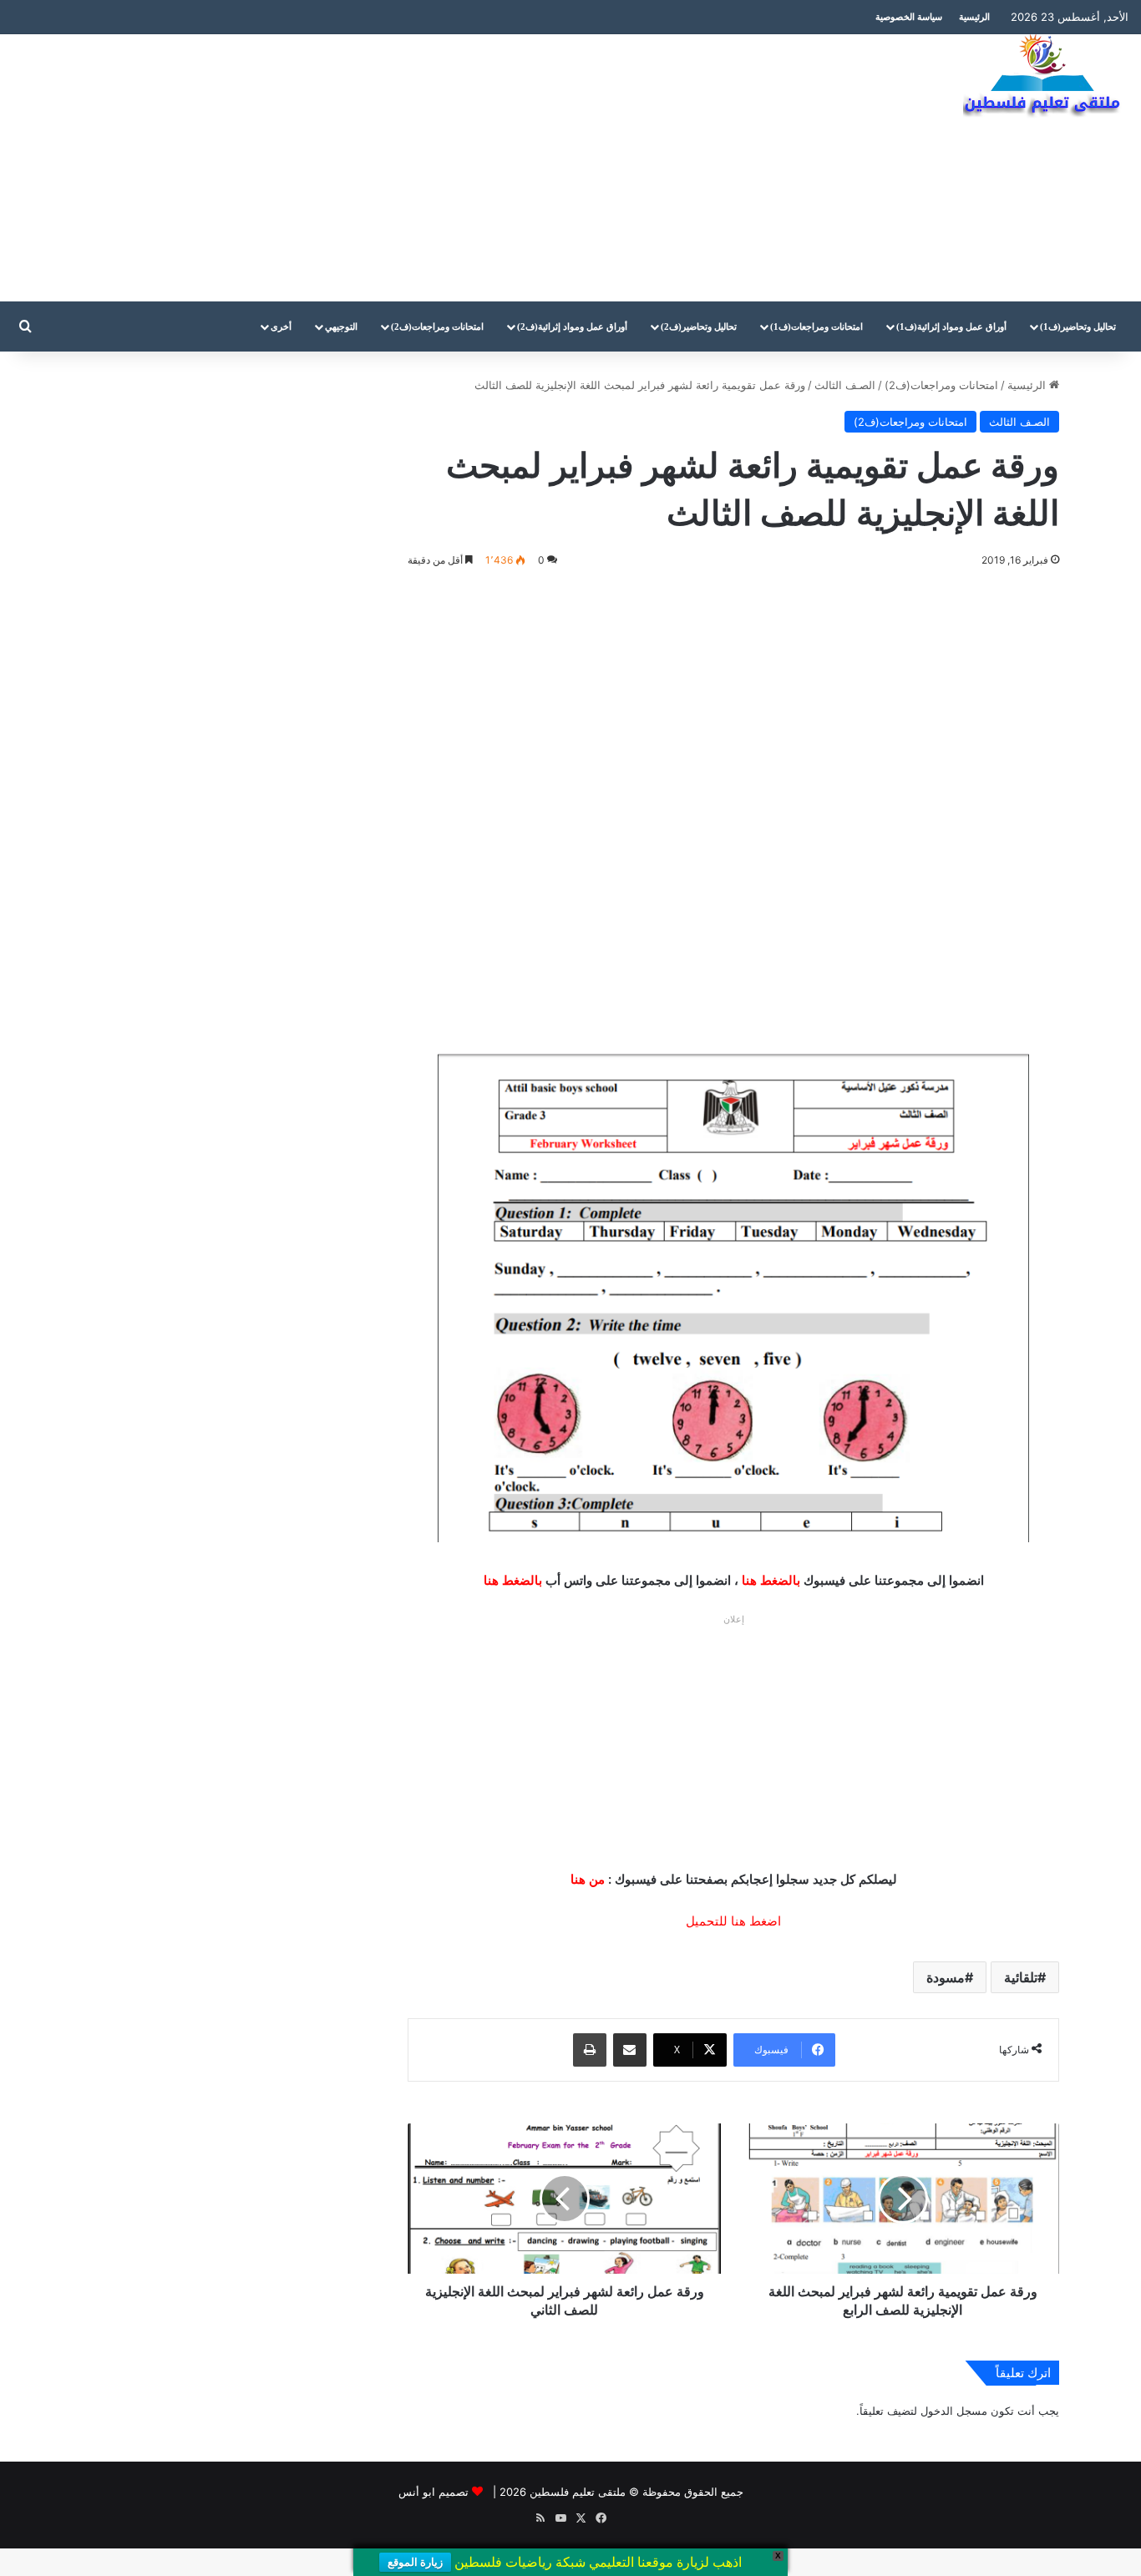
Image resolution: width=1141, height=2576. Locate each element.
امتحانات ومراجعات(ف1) (816, 326)
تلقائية (1021, 1977)
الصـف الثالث (845, 385)
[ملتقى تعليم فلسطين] (1046, 77)
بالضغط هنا (771, 1580)
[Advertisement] (380, 168)
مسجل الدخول (954, 2411)
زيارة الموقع (415, 2562)
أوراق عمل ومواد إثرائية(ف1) (951, 326)
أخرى (281, 326)
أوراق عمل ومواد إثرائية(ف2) (572, 326)
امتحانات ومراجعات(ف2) (437, 326)
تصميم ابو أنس (434, 2492)
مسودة (946, 1977)
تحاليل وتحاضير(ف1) (1078, 326)
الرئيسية (974, 17)
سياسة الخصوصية (909, 17)
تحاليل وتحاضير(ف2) (699, 326)
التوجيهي (341, 326)
